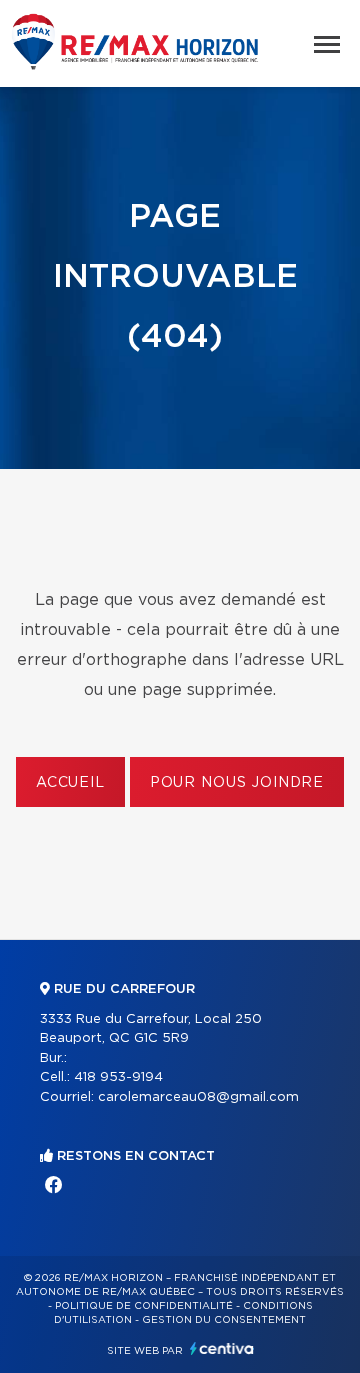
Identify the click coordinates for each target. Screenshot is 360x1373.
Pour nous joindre (237, 783)
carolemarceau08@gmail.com (198, 1097)
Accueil (70, 783)
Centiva (222, 1348)
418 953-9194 (118, 1077)
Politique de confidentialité (144, 1306)
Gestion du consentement (224, 1320)
